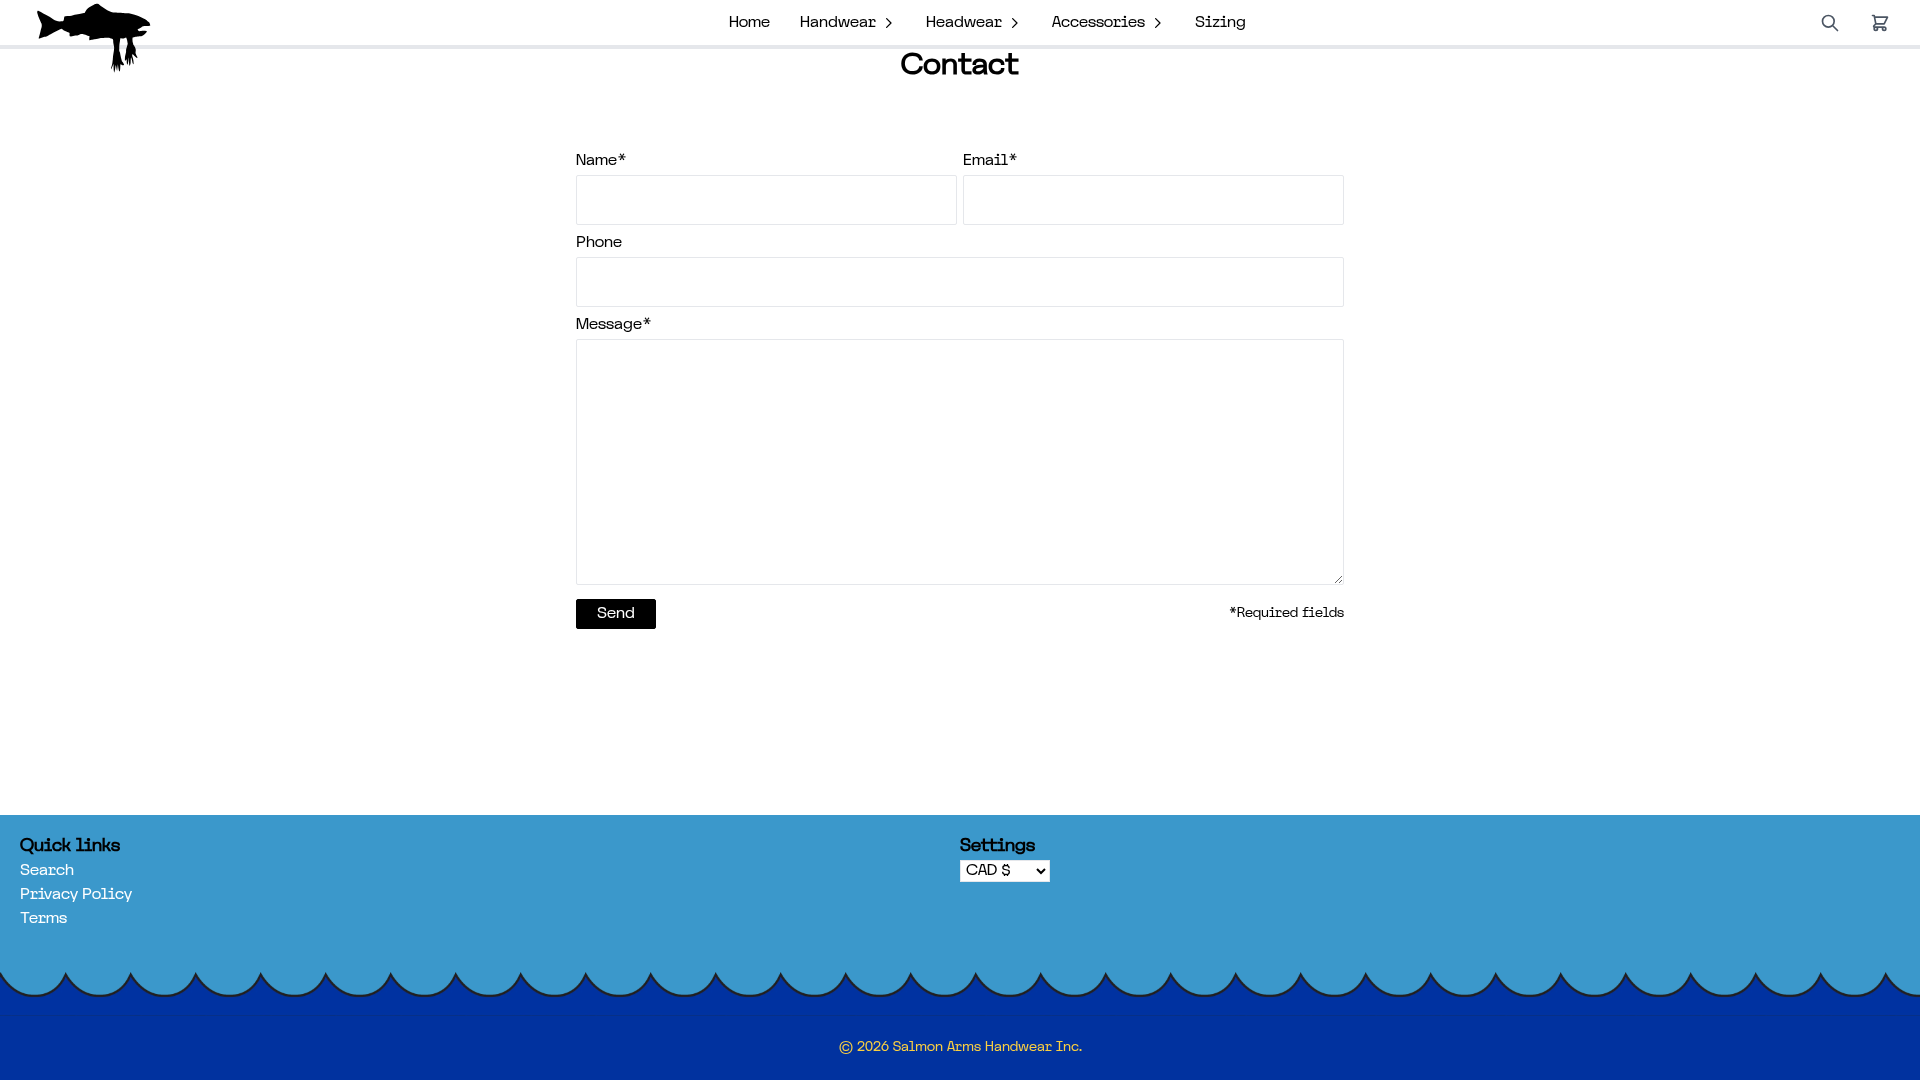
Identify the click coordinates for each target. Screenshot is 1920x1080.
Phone (599, 243)
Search (47, 871)
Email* (990, 161)
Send (616, 614)
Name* (601, 161)
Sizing (1220, 23)
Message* (614, 325)
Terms (43, 919)
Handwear (838, 23)
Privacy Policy (76, 895)
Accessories (1098, 23)
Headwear (964, 23)
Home (749, 23)
